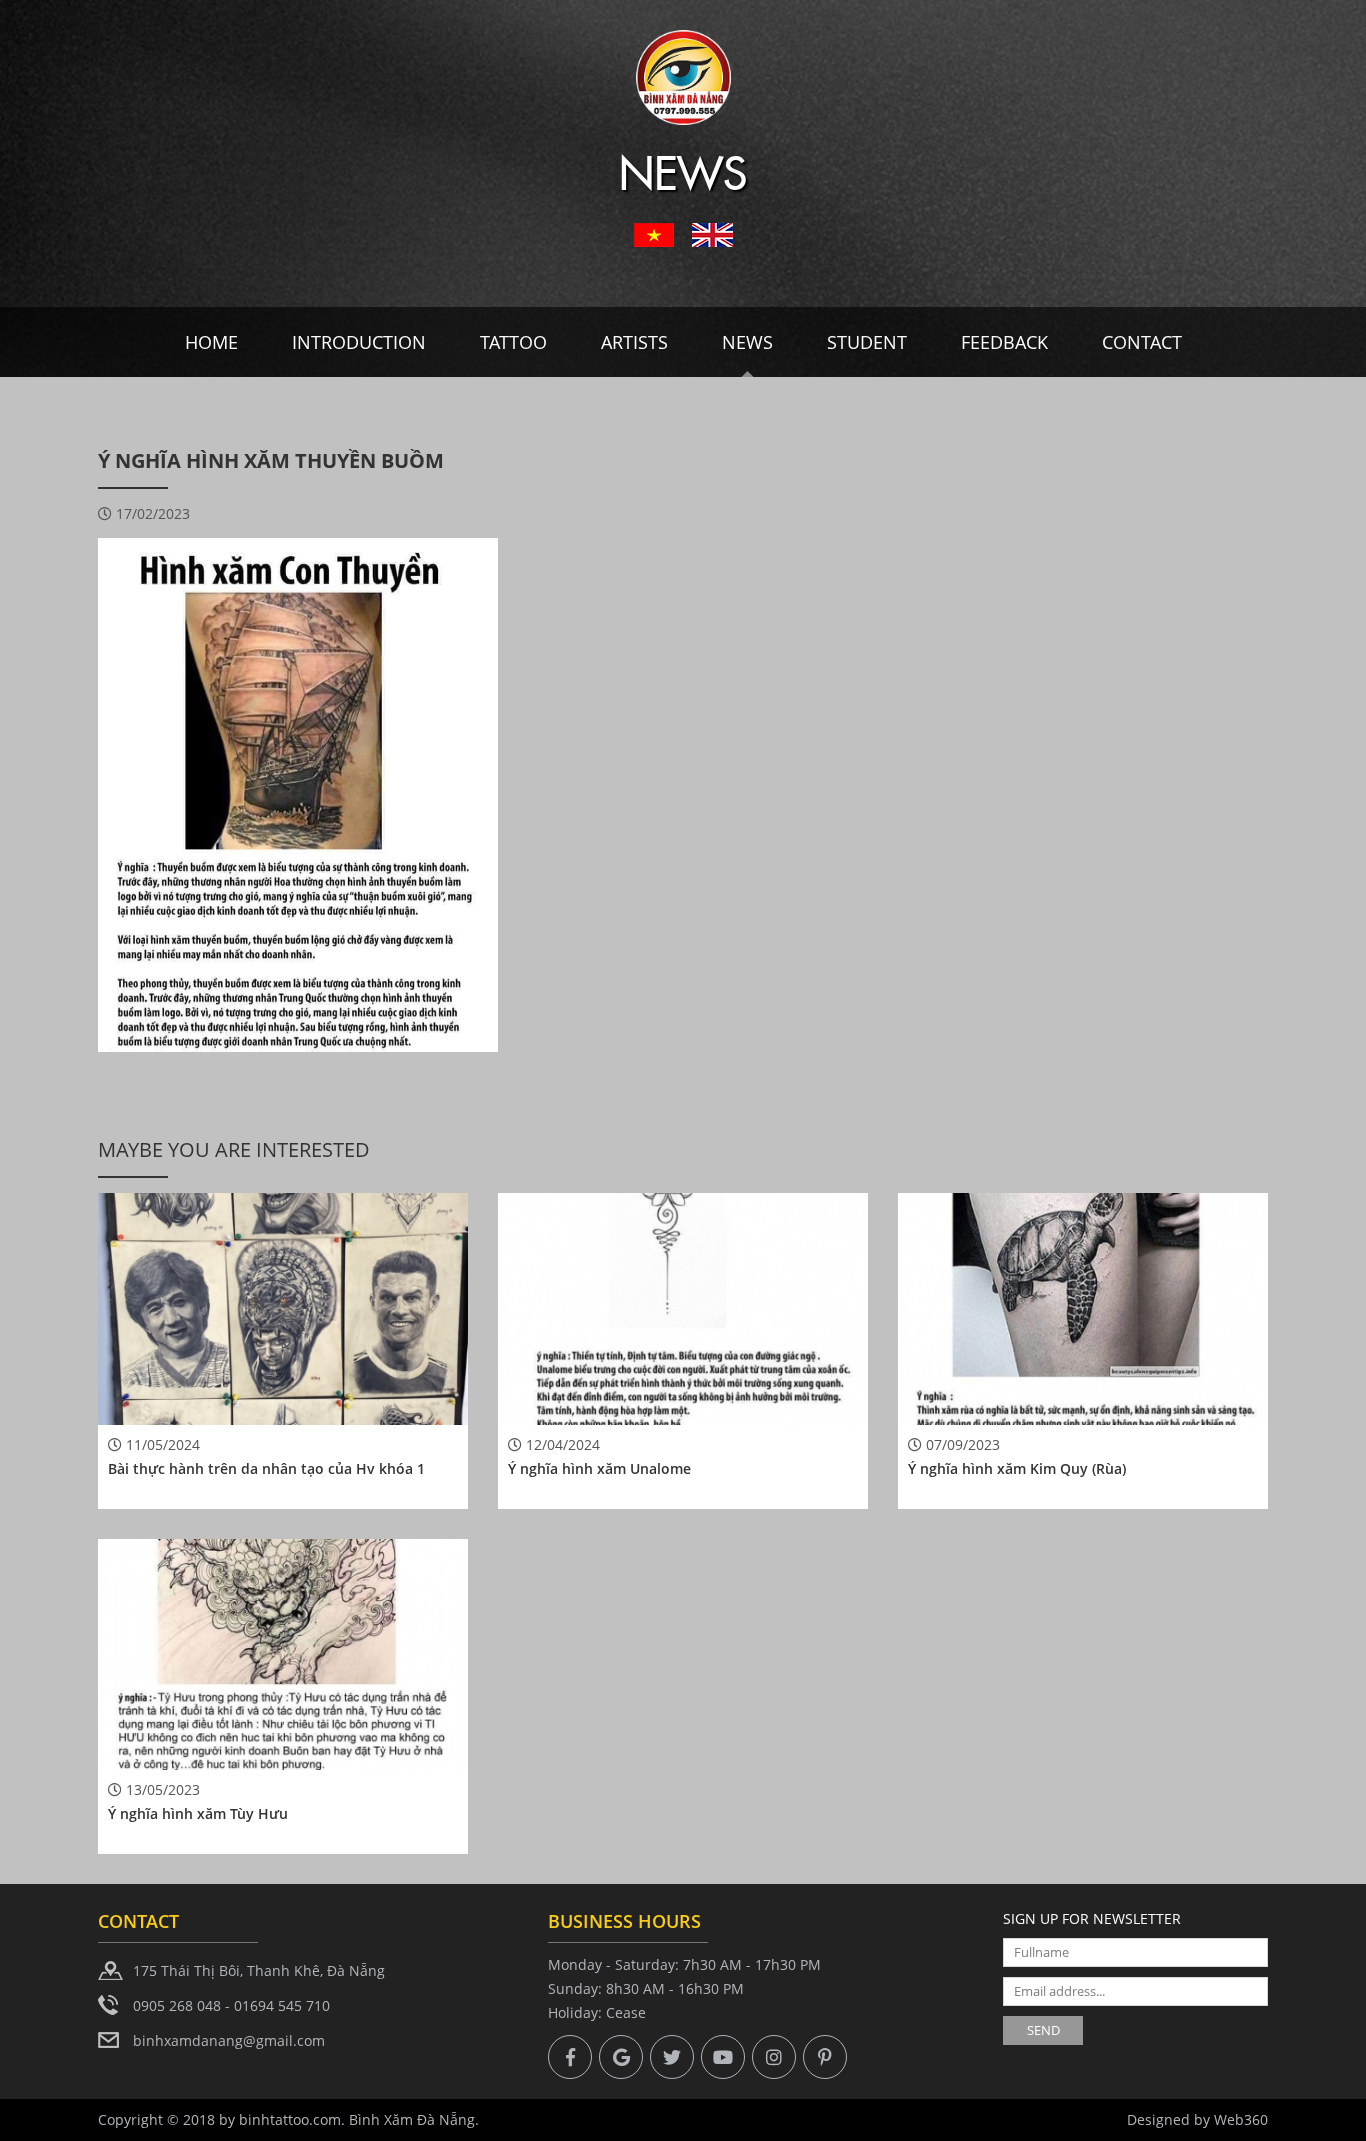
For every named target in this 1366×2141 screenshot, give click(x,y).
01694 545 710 (282, 2005)
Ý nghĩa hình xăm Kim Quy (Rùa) (1017, 1468)
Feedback (1004, 342)
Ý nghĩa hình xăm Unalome (599, 1468)
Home (211, 342)
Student (867, 342)
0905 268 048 (177, 2005)
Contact (1142, 342)
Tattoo (513, 342)
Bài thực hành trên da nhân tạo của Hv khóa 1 (266, 1468)
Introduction (359, 342)
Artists (634, 342)
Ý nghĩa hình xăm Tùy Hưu (198, 1813)
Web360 (1241, 2119)
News (747, 342)
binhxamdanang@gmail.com (229, 2040)
